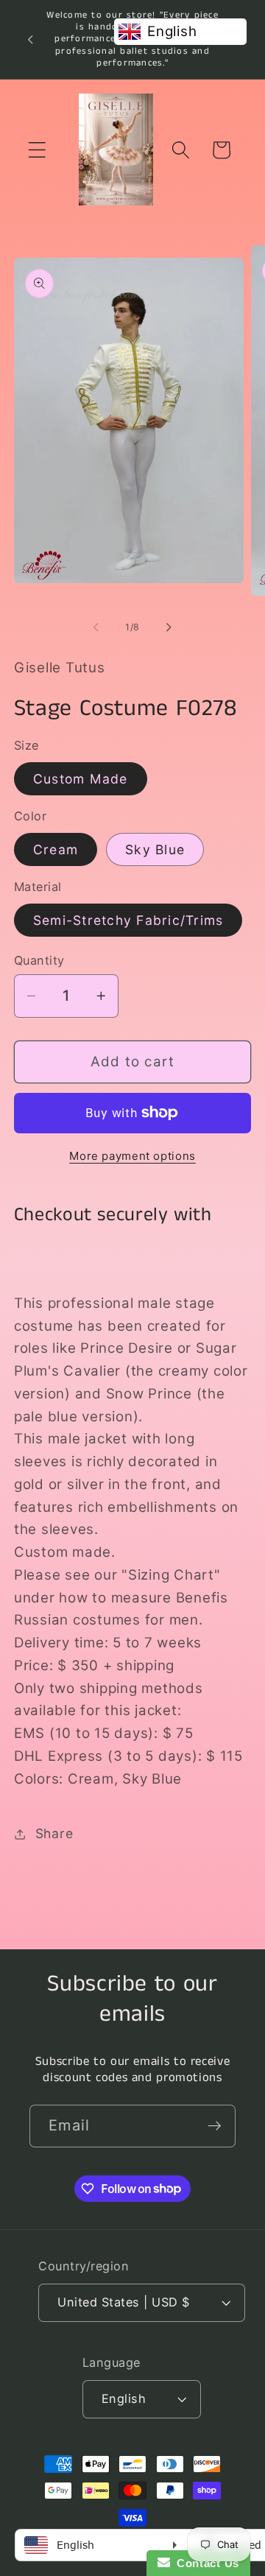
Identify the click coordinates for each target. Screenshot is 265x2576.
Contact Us (205, 2563)
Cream (56, 849)
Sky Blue (155, 849)
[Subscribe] (215, 2126)
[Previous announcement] (30, 39)
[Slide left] (96, 627)
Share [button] (54, 1833)
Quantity (39, 960)
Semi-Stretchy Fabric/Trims (128, 920)
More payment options (132, 1156)
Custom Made (81, 779)
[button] (37, 150)
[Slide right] (169, 627)
